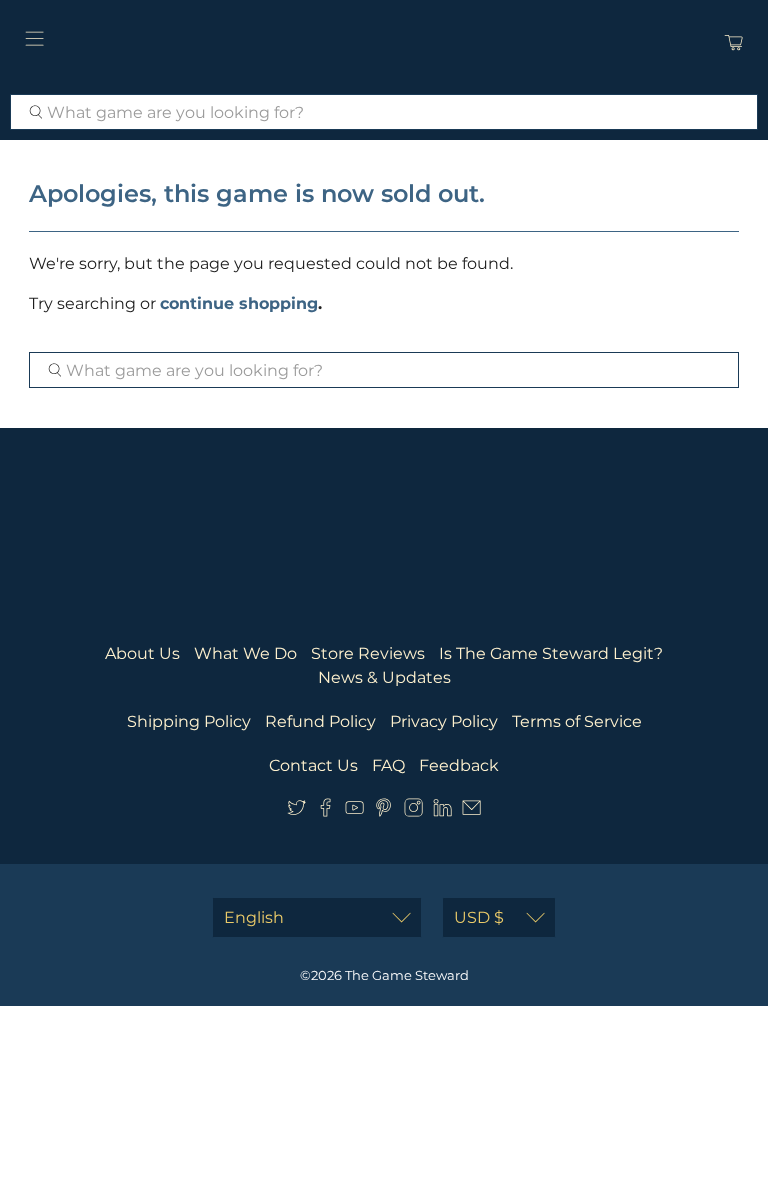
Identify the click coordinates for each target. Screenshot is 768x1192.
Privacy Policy (444, 721)
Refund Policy (320, 721)
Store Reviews (368, 653)
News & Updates (384, 677)
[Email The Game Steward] (471, 811)
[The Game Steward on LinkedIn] (442, 811)
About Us (142, 653)
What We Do (245, 653)
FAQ (388, 765)
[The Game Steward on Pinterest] (383, 811)
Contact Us (313, 765)
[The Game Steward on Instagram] (413, 811)
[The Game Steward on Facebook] (325, 811)
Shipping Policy (189, 721)
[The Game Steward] (384, 42)
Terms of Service (577, 721)
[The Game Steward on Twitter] (296, 811)
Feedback (459, 765)
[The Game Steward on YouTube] (354, 811)
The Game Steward (407, 975)
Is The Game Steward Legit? (551, 653)
